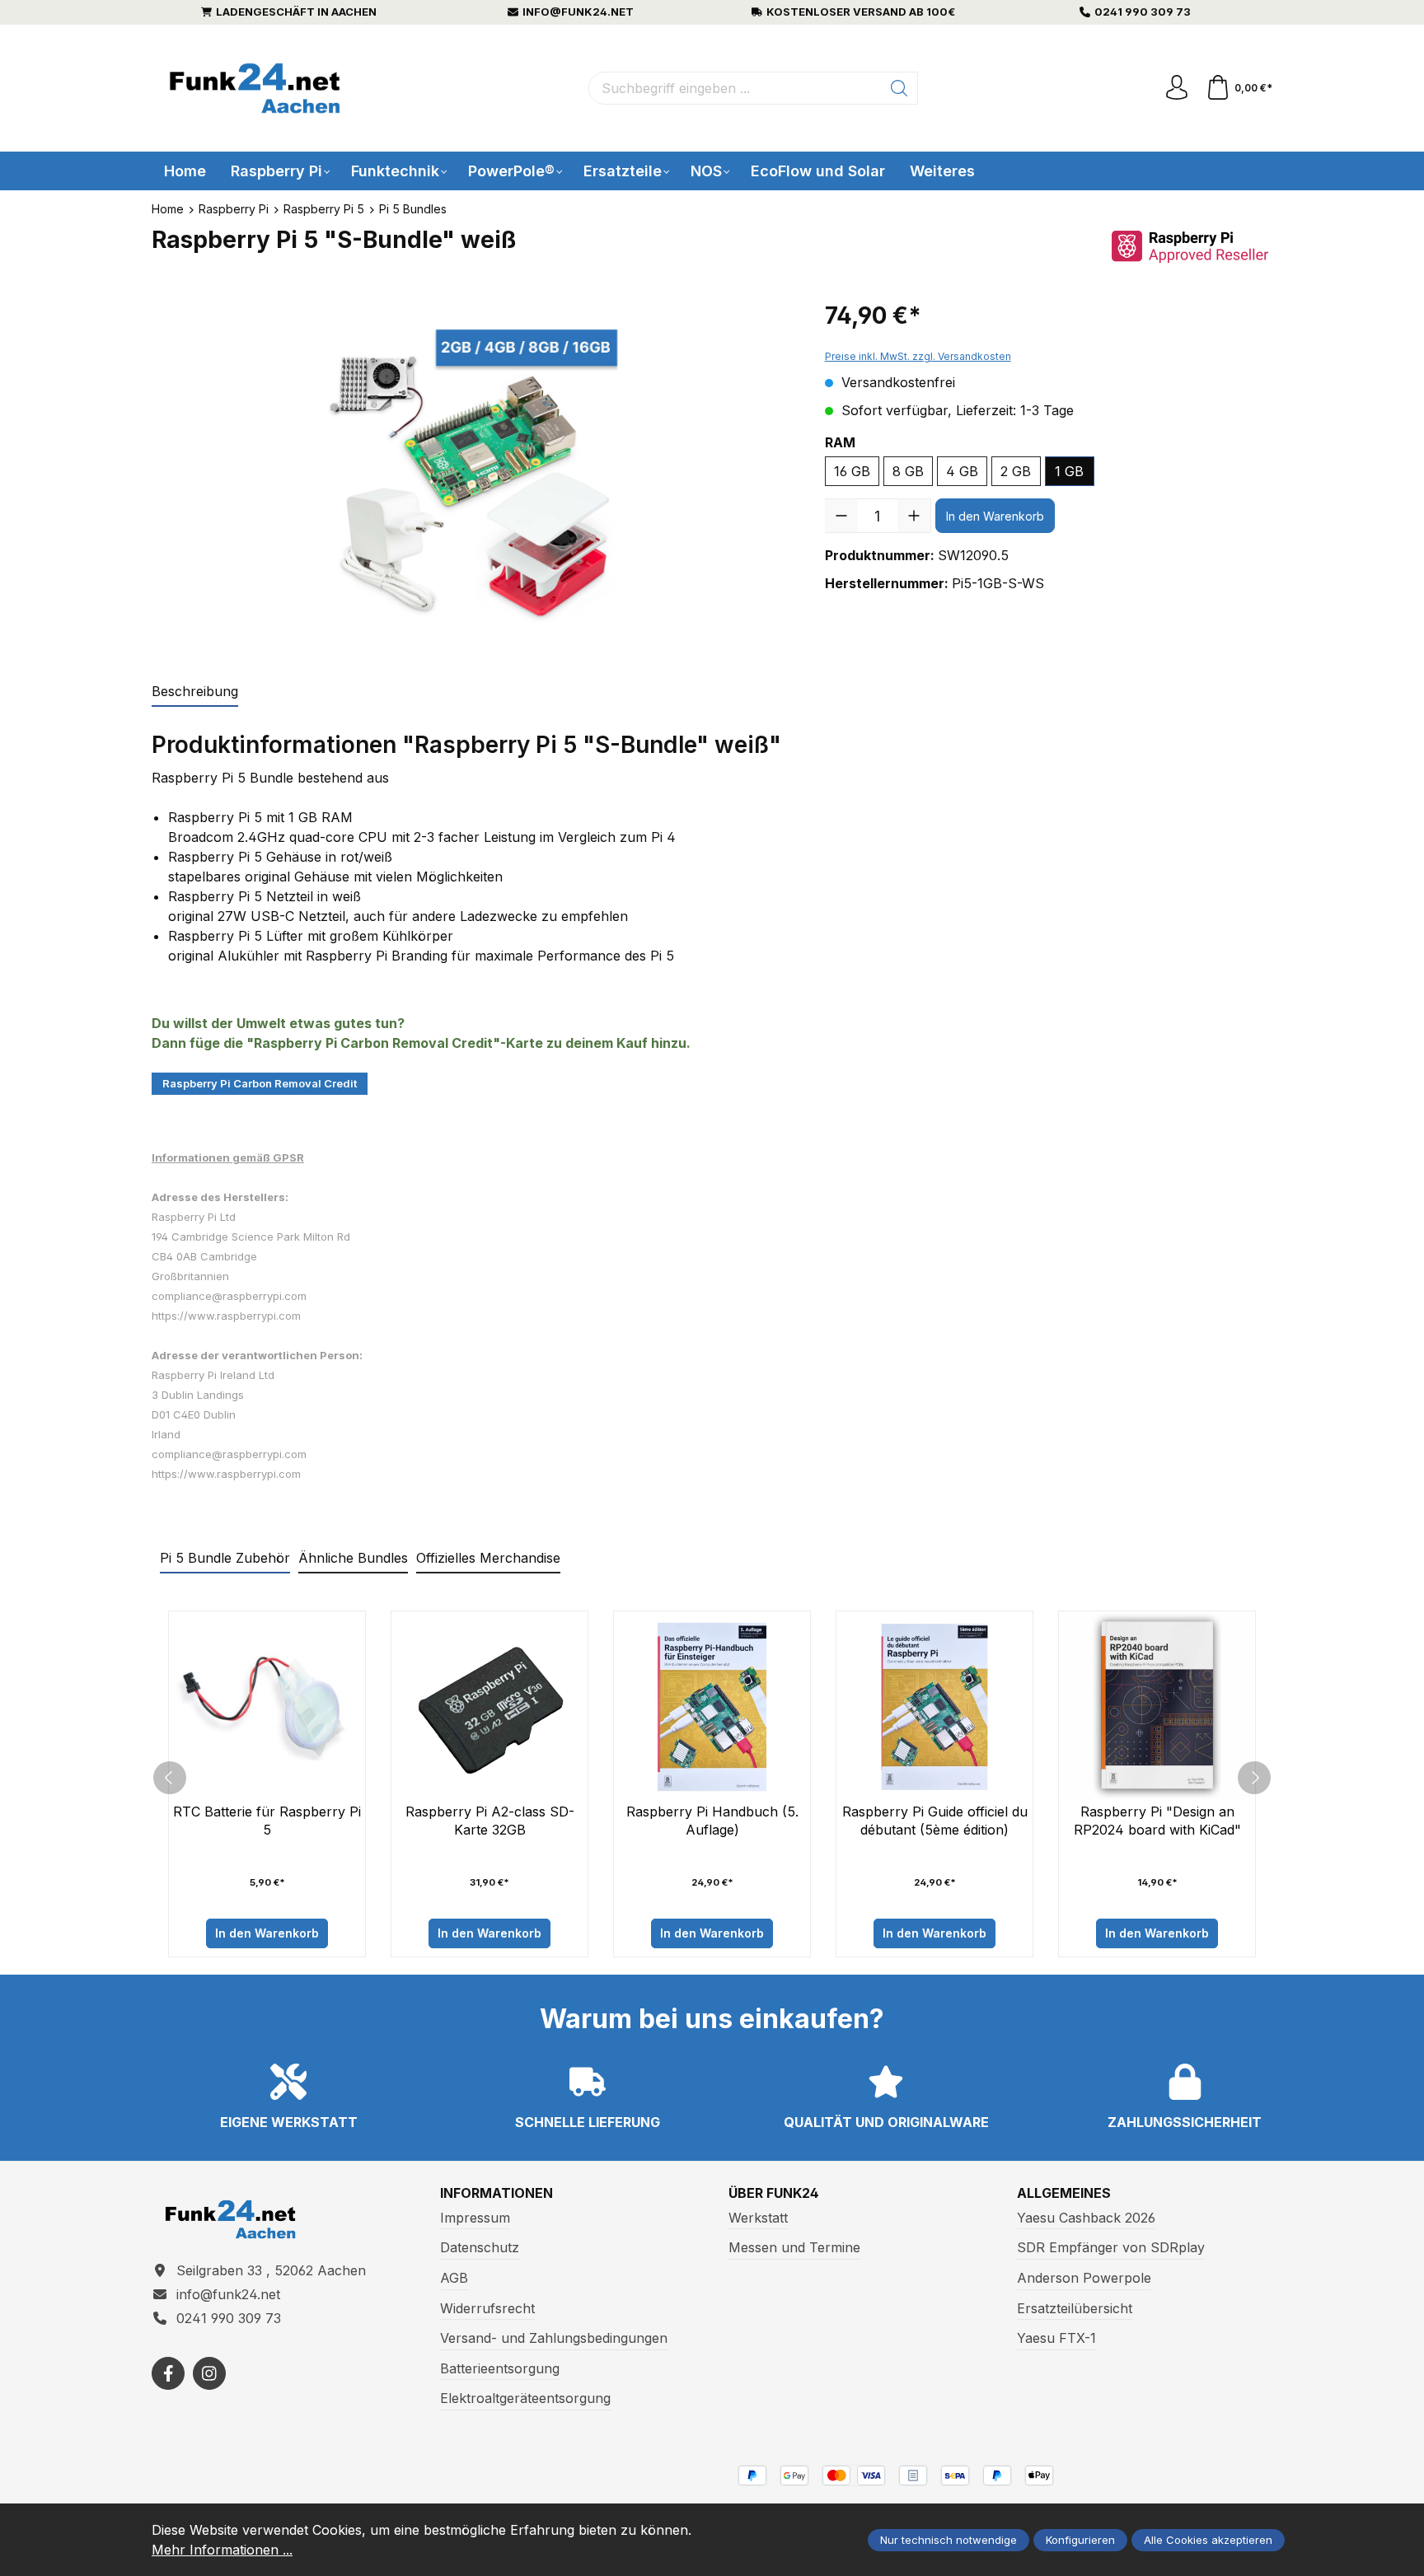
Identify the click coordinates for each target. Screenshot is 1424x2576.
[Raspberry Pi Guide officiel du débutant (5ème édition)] (934, 1707)
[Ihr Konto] (1177, 88)
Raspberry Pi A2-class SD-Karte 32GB (490, 1821)
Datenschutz (480, 2247)
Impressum (475, 2218)
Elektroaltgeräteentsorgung (525, 2398)
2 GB (1016, 471)
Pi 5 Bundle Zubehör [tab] (225, 1558)
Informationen (497, 2193)
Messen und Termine (794, 2247)
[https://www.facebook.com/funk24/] (168, 2373)
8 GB (908, 471)
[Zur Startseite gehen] (255, 89)
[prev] (170, 1778)
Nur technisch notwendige (949, 2540)
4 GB (962, 471)
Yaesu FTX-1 (1056, 2338)
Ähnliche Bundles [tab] (353, 1558)
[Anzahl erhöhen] (914, 516)
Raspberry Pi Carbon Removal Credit (260, 1083)
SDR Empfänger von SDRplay (1111, 2247)
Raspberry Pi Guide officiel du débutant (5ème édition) (935, 1821)
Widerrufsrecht (487, 2308)
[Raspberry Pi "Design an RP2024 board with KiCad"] (1157, 1707)
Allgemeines (1064, 2193)
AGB (454, 2278)
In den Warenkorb (995, 516)
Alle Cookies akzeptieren (1208, 2540)
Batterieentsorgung (500, 2368)
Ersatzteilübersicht (1075, 2308)
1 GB (1069, 471)
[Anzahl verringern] (841, 516)
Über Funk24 (774, 2193)
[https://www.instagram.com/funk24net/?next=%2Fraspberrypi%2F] (209, 2373)
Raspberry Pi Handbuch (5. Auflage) (712, 1821)
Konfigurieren (1080, 2540)
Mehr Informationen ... (222, 2550)
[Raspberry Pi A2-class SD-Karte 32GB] (489, 1707)
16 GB (852, 471)
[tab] (195, 692)
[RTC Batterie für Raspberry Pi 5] (267, 1707)
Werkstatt (758, 2218)
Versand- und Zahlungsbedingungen (554, 2338)
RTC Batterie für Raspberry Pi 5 (267, 1821)
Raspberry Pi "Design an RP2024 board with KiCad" (1157, 1821)
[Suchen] (899, 88)
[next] (1254, 1778)
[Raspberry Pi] (1190, 246)
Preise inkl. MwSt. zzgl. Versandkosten (918, 356)
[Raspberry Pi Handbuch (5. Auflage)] (712, 1707)
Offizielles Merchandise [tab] (488, 1558)
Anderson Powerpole (1084, 2278)
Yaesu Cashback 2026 (1086, 2218)
